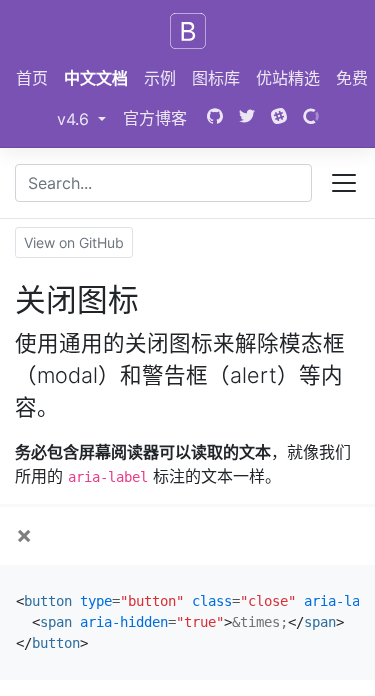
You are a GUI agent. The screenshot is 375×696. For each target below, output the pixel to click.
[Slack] (279, 118)
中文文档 (96, 78)
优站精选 (288, 78)
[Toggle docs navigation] (344, 183)
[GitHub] (213, 118)
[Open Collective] (311, 118)
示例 (160, 78)
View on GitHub (74, 242)
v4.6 (85, 118)
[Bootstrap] (188, 31)
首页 (32, 78)
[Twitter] (247, 118)
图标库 (216, 78)
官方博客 (155, 118)
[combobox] (163, 183)
